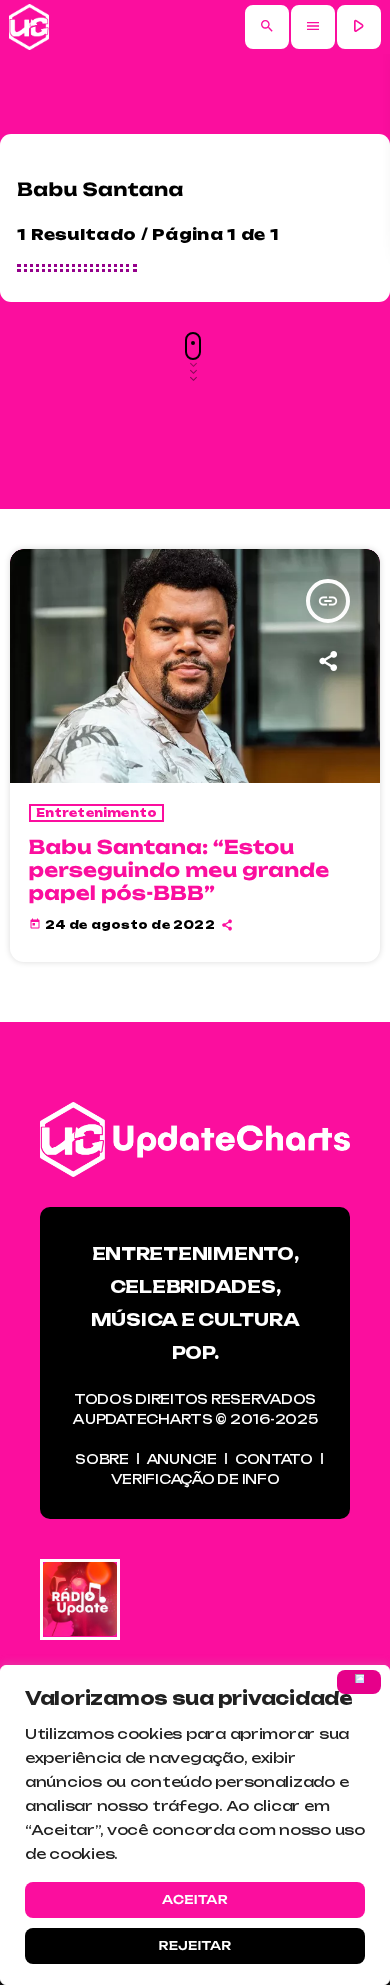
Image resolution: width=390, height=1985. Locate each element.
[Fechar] (359, 1682)
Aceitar (195, 1899)
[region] (195, 1825)
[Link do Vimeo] (29, 27)
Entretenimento (97, 813)
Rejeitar (194, 1945)
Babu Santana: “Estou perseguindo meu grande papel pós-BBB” (179, 870)
